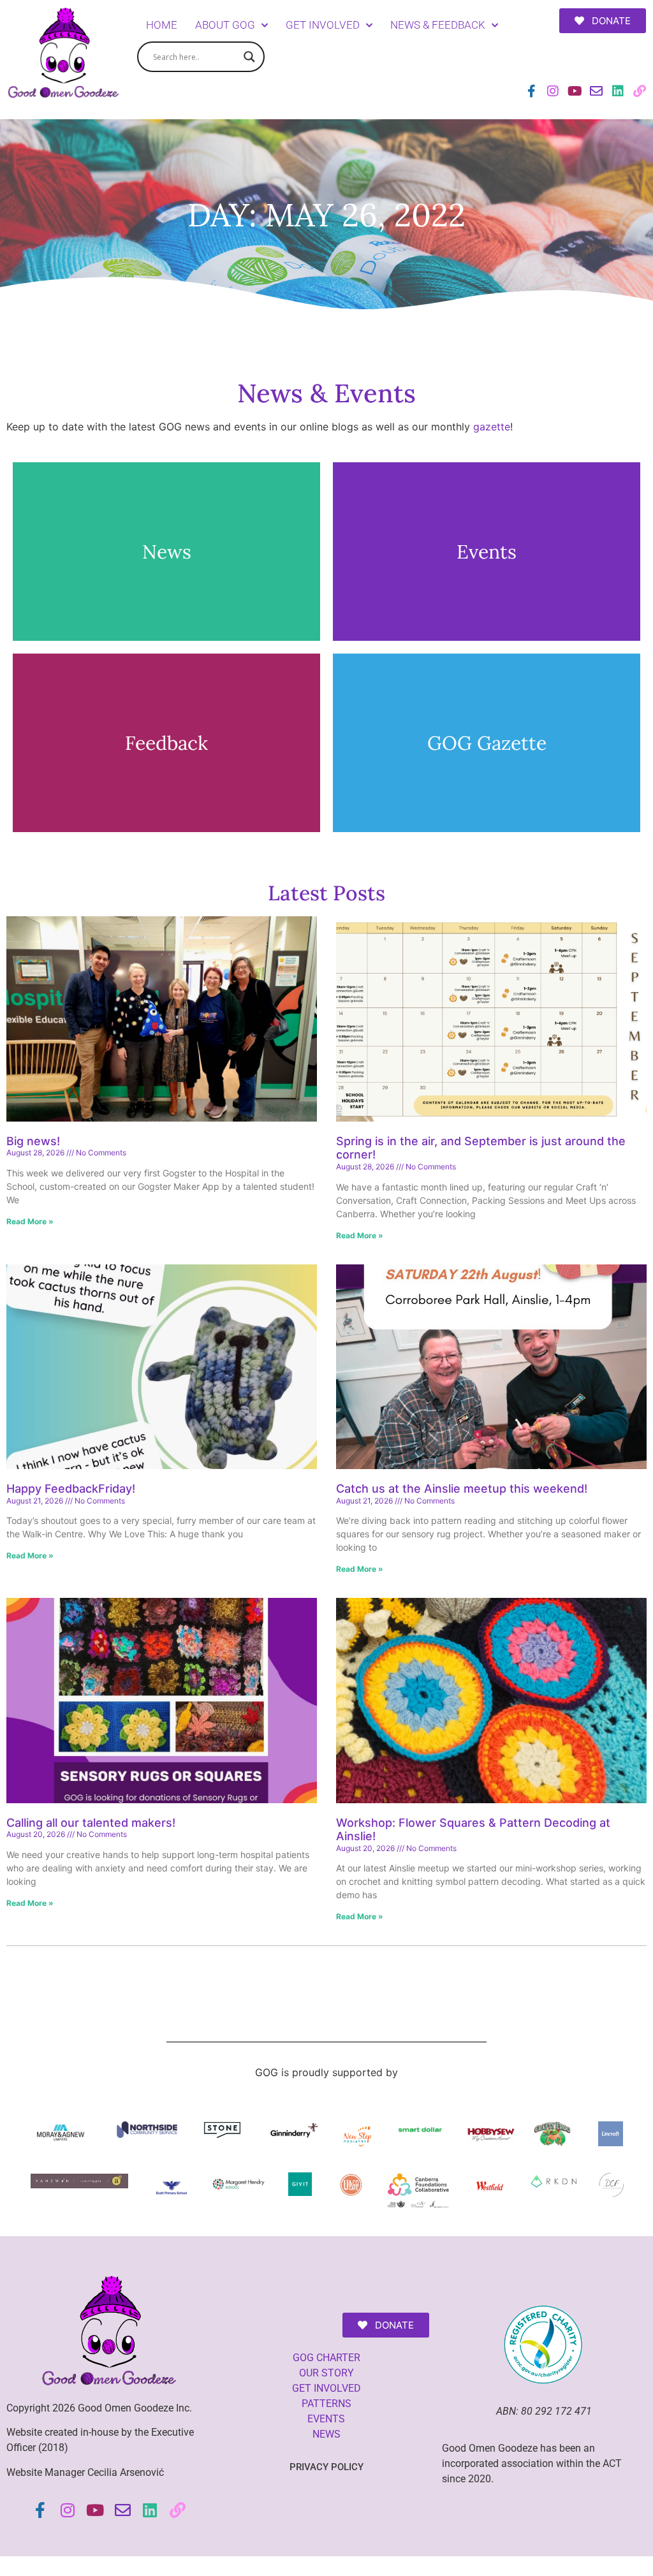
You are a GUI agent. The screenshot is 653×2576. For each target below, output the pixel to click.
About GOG (225, 25)
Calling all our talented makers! (91, 1823)
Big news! (33, 1141)
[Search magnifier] (249, 57)
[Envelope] (596, 91)
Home (162, 25)
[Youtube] (575, 91)
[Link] (640, 91)
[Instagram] (553, 91)
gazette (492, 427)
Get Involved (323, 25)
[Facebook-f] (531, 91)
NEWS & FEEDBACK (438, 25)
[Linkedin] (618, 91)
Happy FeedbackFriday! (72, 1489)
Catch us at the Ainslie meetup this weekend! (462, 1489)
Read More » (30, 1221)
